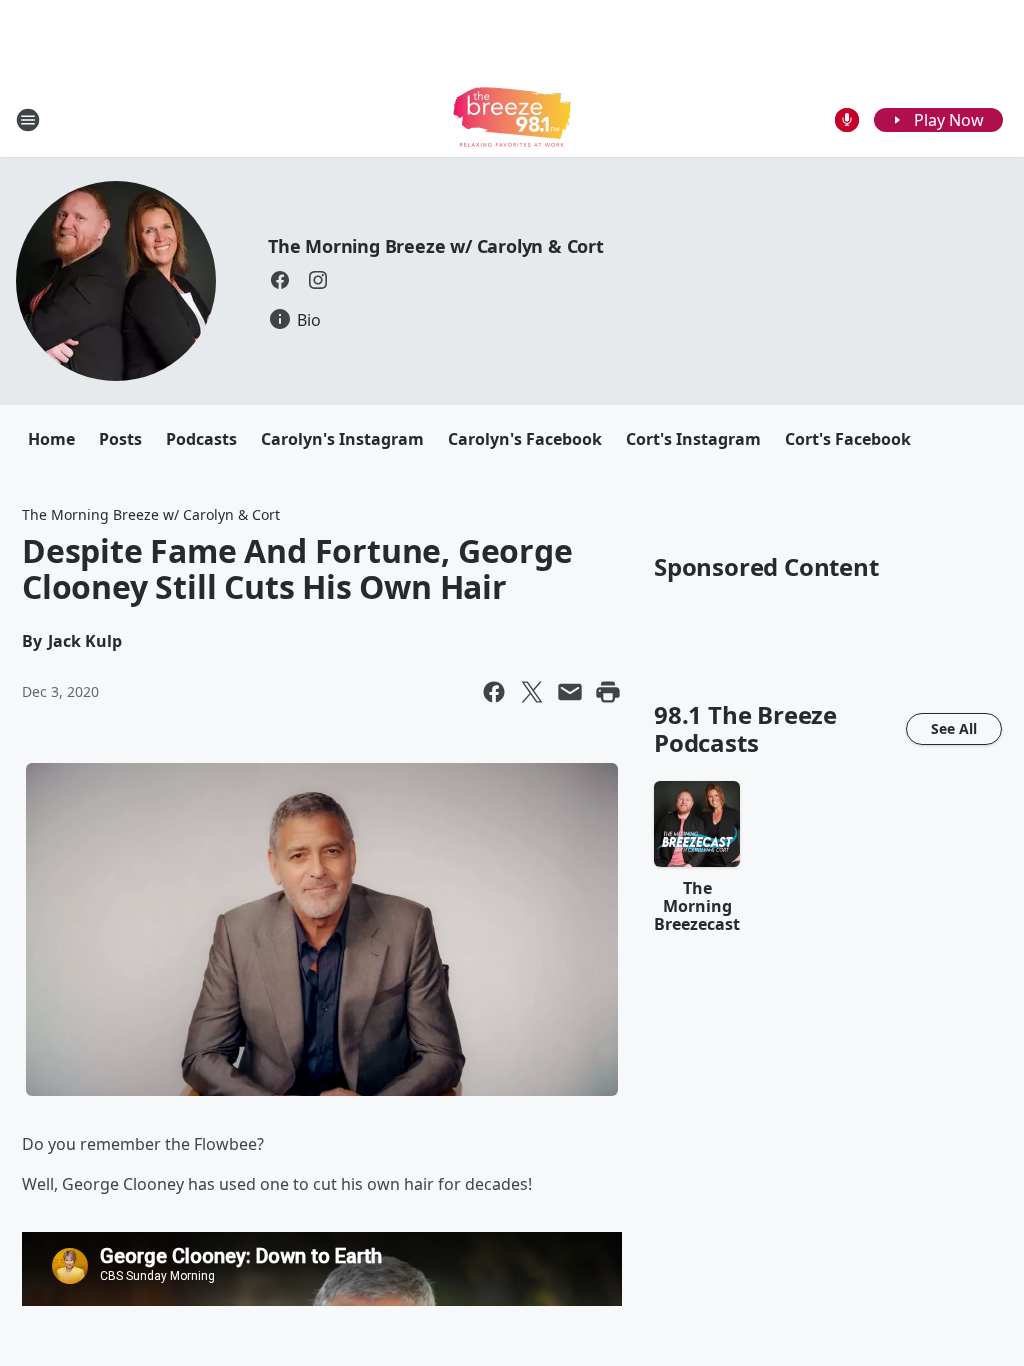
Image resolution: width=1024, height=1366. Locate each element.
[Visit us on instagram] (318, 280)
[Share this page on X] (532, 692)
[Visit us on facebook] (280, 280)
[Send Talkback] (847, 120)
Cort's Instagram (693, 439)
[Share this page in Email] (570, 692)
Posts (120, 439)
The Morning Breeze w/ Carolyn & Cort (436, 246)
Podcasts (201, 439)
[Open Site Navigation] (28, 120)
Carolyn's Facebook (525, 439)
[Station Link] (512, 119)
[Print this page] (608, 692)
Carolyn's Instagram (342, 439)
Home (51, 439)
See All (954, 728)
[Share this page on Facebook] (494, 692)
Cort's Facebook (848, 439)
